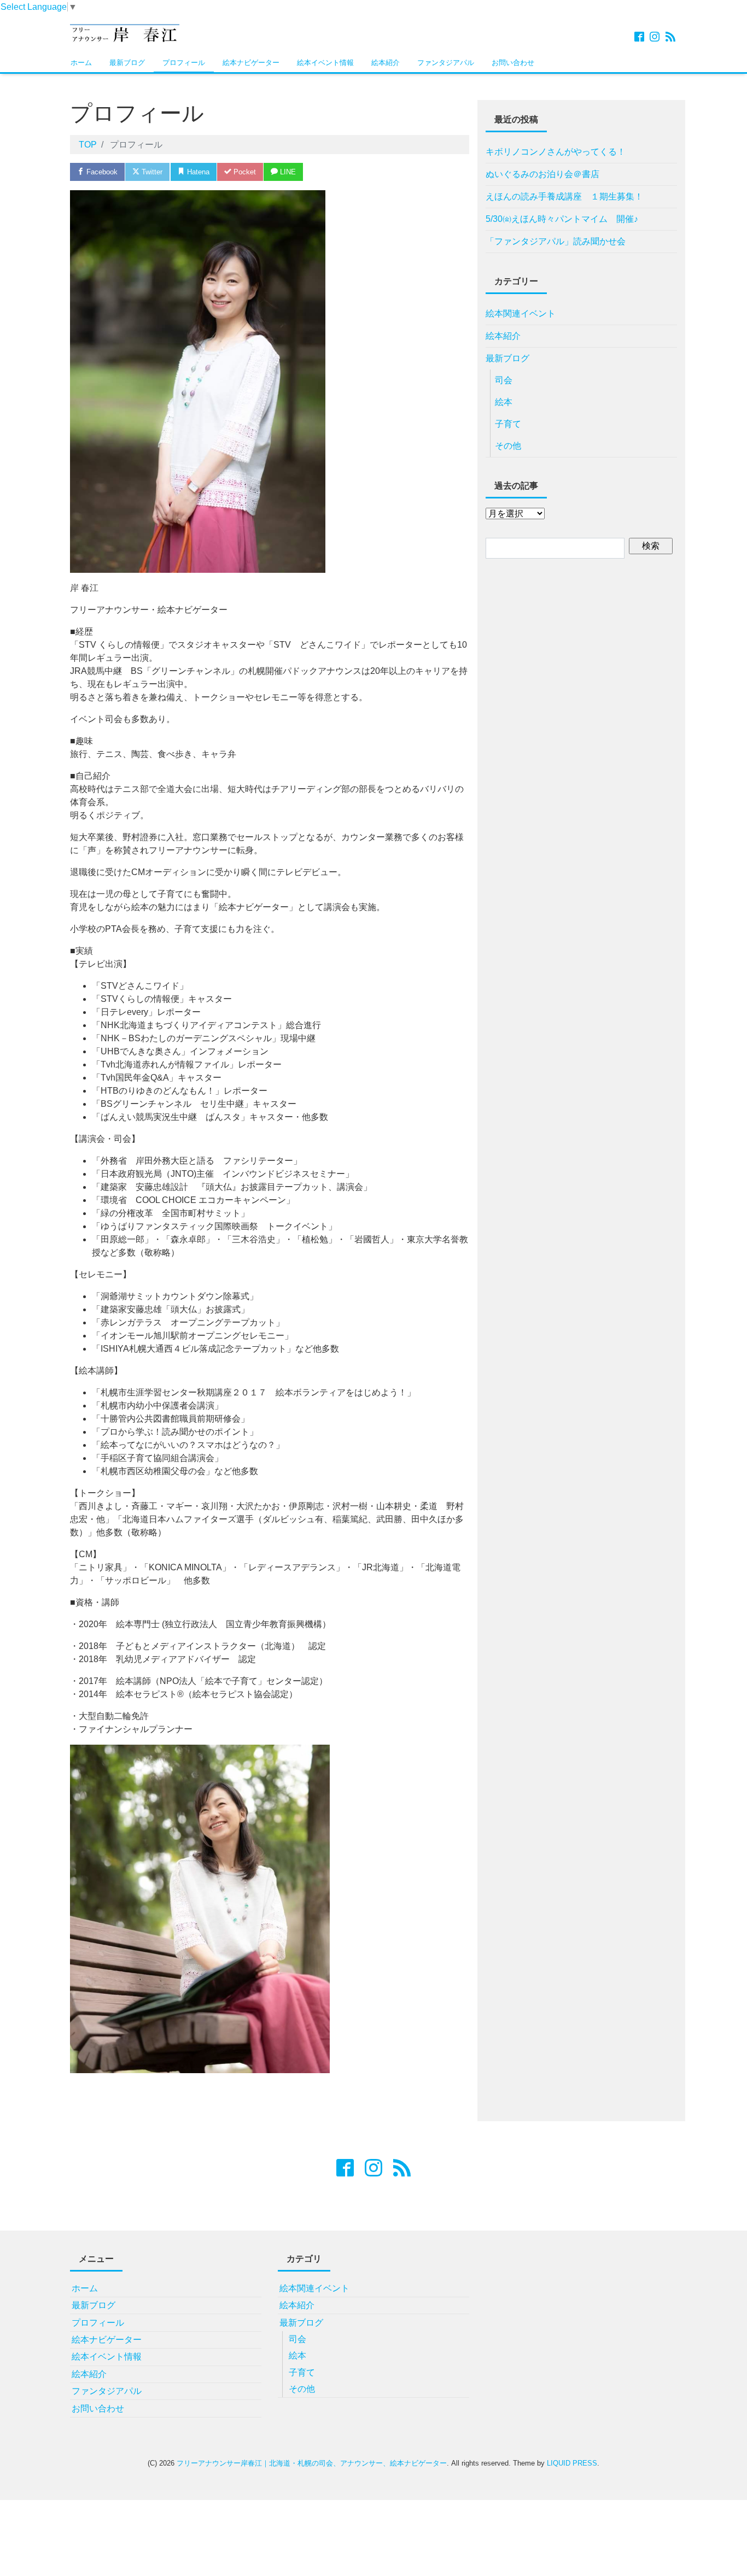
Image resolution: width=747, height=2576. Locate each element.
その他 (508, 446)
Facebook (101, 172)
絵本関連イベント (521, 313)
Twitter (151, 172)
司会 (504, 380)
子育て (508, 424)
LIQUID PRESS (572, 2463)
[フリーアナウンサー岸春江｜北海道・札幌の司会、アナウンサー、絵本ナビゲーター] (125, 32)
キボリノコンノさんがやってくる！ (556, 152)
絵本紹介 (386, 63)
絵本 (504, 402)
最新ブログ (127, 63)
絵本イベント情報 (325, 63)
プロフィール (184, 63)
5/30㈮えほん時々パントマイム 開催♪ (562, 219)
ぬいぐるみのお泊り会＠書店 (542, 174)
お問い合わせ (513, 63)
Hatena (197, 172)
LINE (287, 172)
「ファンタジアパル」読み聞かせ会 (556, 241)
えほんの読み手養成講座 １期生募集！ (564, 196)
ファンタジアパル (446, 63)
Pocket (244, 172)
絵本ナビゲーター (251, 63)
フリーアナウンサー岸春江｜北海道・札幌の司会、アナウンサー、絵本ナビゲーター (312, 2463)
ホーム (81, 63)
